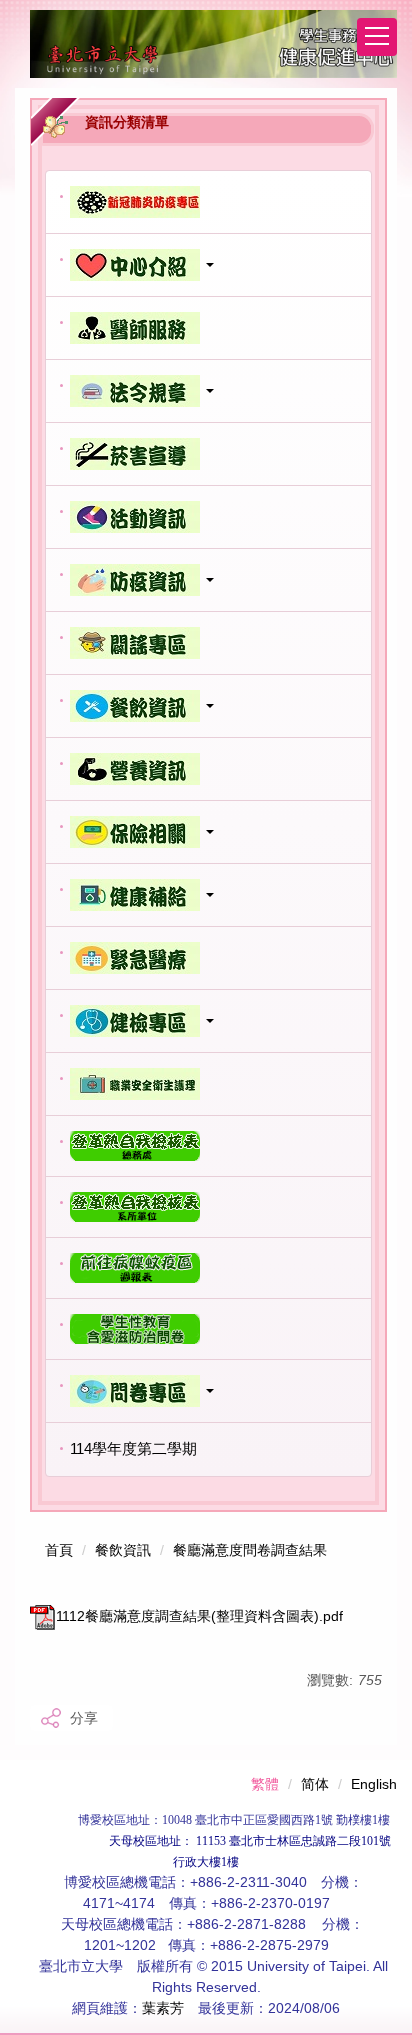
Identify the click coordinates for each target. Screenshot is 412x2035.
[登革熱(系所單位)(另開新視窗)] (208, 1207)
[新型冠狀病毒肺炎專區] (208, 202)
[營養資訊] (208, 769)
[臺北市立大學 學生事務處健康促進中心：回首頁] (213, 44)
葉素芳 (163, 2008)
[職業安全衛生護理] (208, 1084)
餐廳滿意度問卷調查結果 (250, 1550)
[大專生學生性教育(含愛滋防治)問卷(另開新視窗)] (208, 1329)
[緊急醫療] (208, 958)
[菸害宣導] (208, 454)
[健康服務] (208, 328)
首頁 (59, 1550)
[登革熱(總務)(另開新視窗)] (208, 1146)
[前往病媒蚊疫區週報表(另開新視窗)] (208, 1268)
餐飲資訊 (123, 1550)
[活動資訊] (208, 517)
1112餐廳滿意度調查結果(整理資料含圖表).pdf (199, 1616)
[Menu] (377, 37)
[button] (208, 265)
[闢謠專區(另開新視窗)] (208, 643)
